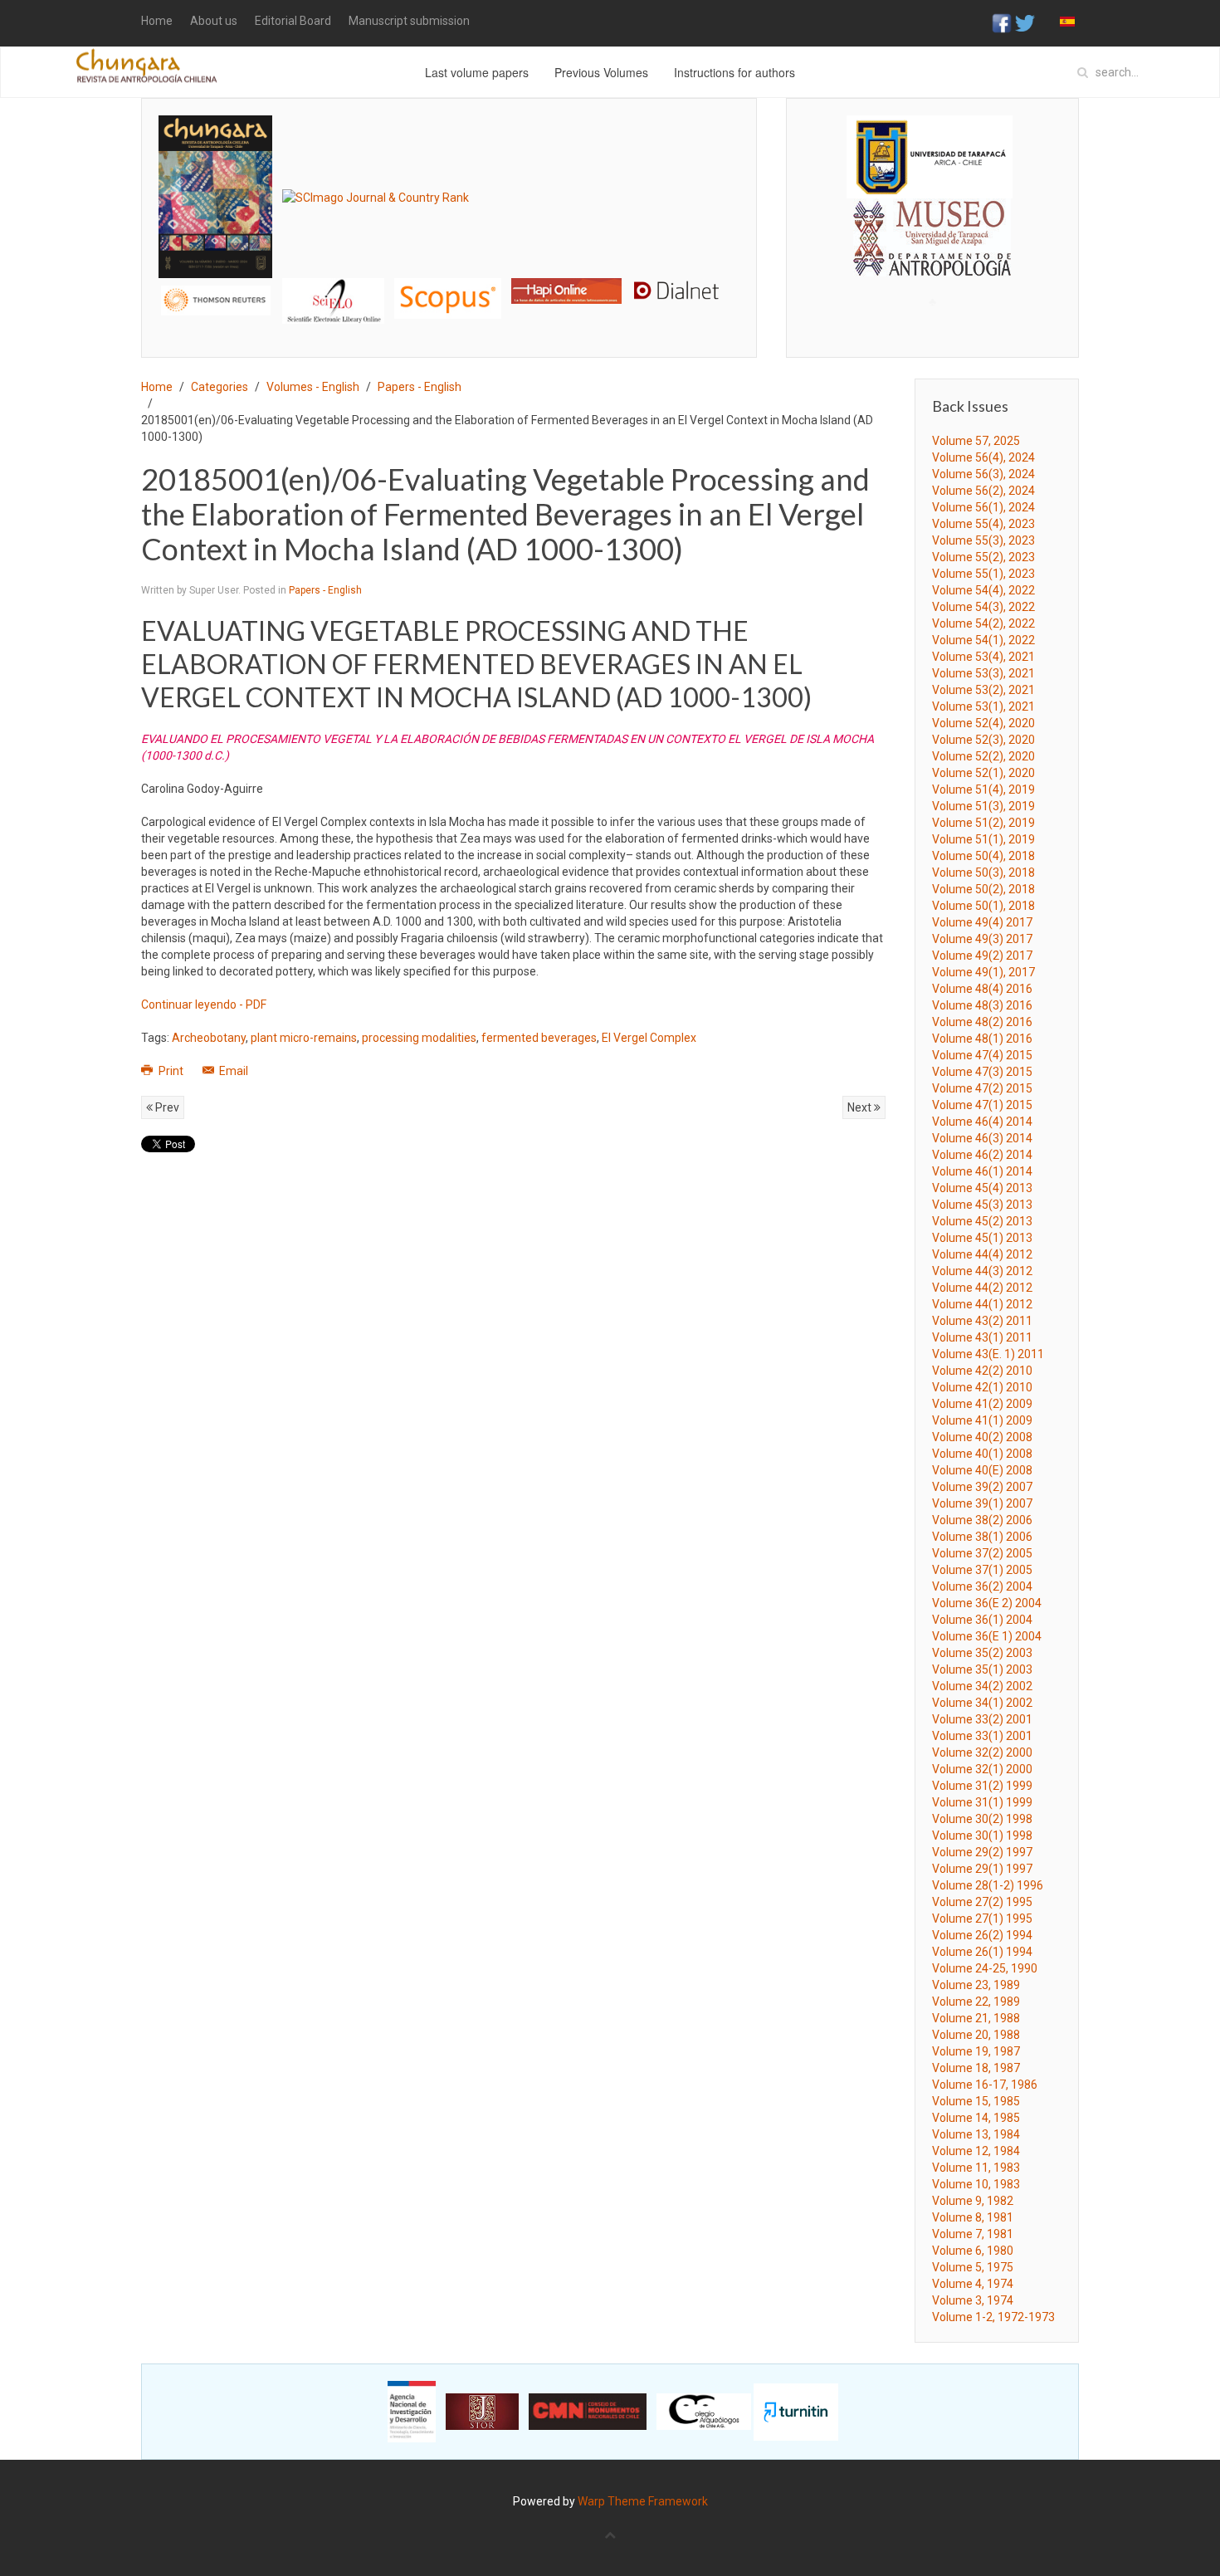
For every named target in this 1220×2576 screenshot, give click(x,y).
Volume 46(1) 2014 (982, 1171)
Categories (220, 387)
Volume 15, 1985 (976, 2101)
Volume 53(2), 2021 (983, 690)
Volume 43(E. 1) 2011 (988, 1354)
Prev (166, 1107)
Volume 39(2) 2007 (982, 1487)
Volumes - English (313, 387)
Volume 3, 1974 (973, 2300)
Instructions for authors (734, 72)
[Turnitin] (796, 2411)
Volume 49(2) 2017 (982, 956)
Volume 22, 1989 (976, 2002)
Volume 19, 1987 (976, 2051)
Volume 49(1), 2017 (983, 972)
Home (157, 21)
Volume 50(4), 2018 (983, 856)
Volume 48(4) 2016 (982, 989)
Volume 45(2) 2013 (982, 1221)
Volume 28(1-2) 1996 (988, 1885)
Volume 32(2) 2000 (982, 1752)
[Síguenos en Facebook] (1002, 22)
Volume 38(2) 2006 (982, 1520)
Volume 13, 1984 (976, 2134)
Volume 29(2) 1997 (982, 1852)
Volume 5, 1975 (973, 2267)
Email (232, 1071)
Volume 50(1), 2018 (983, 906)
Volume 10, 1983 (976, 2184)
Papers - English (420, 387)
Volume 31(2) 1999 (982, 1786)
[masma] (932, 222)
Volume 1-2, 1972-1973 (993, 2317)
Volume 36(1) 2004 (982, 1620)
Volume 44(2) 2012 (982, 1288)
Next (861, 1107)
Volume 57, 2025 (976, 441)
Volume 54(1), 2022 (983, 640)
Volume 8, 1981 (973, 2217)
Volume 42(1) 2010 (982, 1387)
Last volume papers (477, 72)
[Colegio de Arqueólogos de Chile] (704, 2411)
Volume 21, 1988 (976, 2018)
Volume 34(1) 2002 (982, 1703)
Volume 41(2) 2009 (982, 1404)
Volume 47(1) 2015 (982, 1105)
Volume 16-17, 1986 (985, 2085)
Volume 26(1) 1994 (982, 1952)
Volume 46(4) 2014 (982, 1122)
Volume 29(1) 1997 (982, 1869)
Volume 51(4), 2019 (983, 789)
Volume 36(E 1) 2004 (987, 1636)
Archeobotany (209, 1038)
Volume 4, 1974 (973, 2284)
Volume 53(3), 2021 (983, 673)
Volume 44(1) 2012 (982, 1304)
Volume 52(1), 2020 (983, 773)
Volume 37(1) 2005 (982, 1570)
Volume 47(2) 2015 (982, 1088)
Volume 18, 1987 (976, 2068)
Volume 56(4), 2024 (983, 457)
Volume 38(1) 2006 (982, 1537)
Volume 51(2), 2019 (983, 823)
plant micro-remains (304, 1038)
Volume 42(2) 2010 (982, 1371)
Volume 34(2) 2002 (982, 1686)
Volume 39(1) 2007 (982, 1503)
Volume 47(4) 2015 (982, 1055)
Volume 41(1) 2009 (982, 1420)
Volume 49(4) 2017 (982, 922)
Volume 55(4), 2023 (983, 524)
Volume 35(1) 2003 (982, 1669)
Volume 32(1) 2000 (982, 1769)
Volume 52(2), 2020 (983, 756)
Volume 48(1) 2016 (982, 1039)
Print (171, 1071)
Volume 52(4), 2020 (983, 723)
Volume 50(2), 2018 (983, 889)
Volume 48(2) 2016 (982, 1022)
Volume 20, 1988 (976, 2035)
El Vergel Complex (649, 1038)
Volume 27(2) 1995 (982, 1902)
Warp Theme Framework (643, 2501)
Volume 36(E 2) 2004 (987, 1603)
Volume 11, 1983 (976, 2168)
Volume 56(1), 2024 (983, 507)
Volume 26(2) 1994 (982, 1935)
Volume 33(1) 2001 (982, 1736)
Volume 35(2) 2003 (982, 1653)
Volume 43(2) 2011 (982, 1321)
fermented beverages (539, 1038)
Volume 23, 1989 (976, 1985)
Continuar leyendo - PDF (204, 1004)
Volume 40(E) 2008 (982, 1470)
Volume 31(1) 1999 (982, 1802)
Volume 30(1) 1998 (982, 1835)
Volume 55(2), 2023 (983, 557)
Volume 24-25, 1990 (985, 1968)
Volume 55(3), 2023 (983, 540)
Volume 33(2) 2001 (982, 1719)
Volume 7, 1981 (973, 2234)
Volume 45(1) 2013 (982, 1238)
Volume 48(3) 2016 (982, 1005)
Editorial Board (293, 21)
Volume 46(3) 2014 (982, 1138)
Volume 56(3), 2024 (983, 474)
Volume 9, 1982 (973, 2201)
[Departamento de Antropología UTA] (932, 261)
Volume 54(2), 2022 (983, 623)
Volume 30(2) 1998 (982, 1819)
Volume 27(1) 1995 (982, 1919)
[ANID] (412, 2411)
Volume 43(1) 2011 (982, 1337)
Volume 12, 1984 (976, 2151)
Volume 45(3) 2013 (982, 1205)
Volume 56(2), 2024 (983, 491)
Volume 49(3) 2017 (982, 939)
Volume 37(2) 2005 (982, 1553)
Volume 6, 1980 (973, 2251)
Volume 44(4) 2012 (982, 1254)
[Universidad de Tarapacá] (930, 156)
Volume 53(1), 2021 (983, 706)
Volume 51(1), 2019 (983, 839)
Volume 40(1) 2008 (982, 1454)
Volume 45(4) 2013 (982, 1188)
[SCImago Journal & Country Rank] (376, 196)
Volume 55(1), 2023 (983, 574)
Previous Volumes (601, 72)
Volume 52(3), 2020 (983, 740)
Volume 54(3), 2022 (983, 607)
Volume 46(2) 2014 (982, 1155)
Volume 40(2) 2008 (982, 1437)
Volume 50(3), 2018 (983, 873)
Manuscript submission (409, 21)
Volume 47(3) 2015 (982, 1072)
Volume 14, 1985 (976, 2118)
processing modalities (419, 1038)
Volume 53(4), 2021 (983, 657)
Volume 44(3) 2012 (982, 1271)
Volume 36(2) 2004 (982, 1586)
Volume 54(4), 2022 (983, 590)
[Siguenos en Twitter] (1025, 22)
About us (214, 21)
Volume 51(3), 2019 (983, 806)
